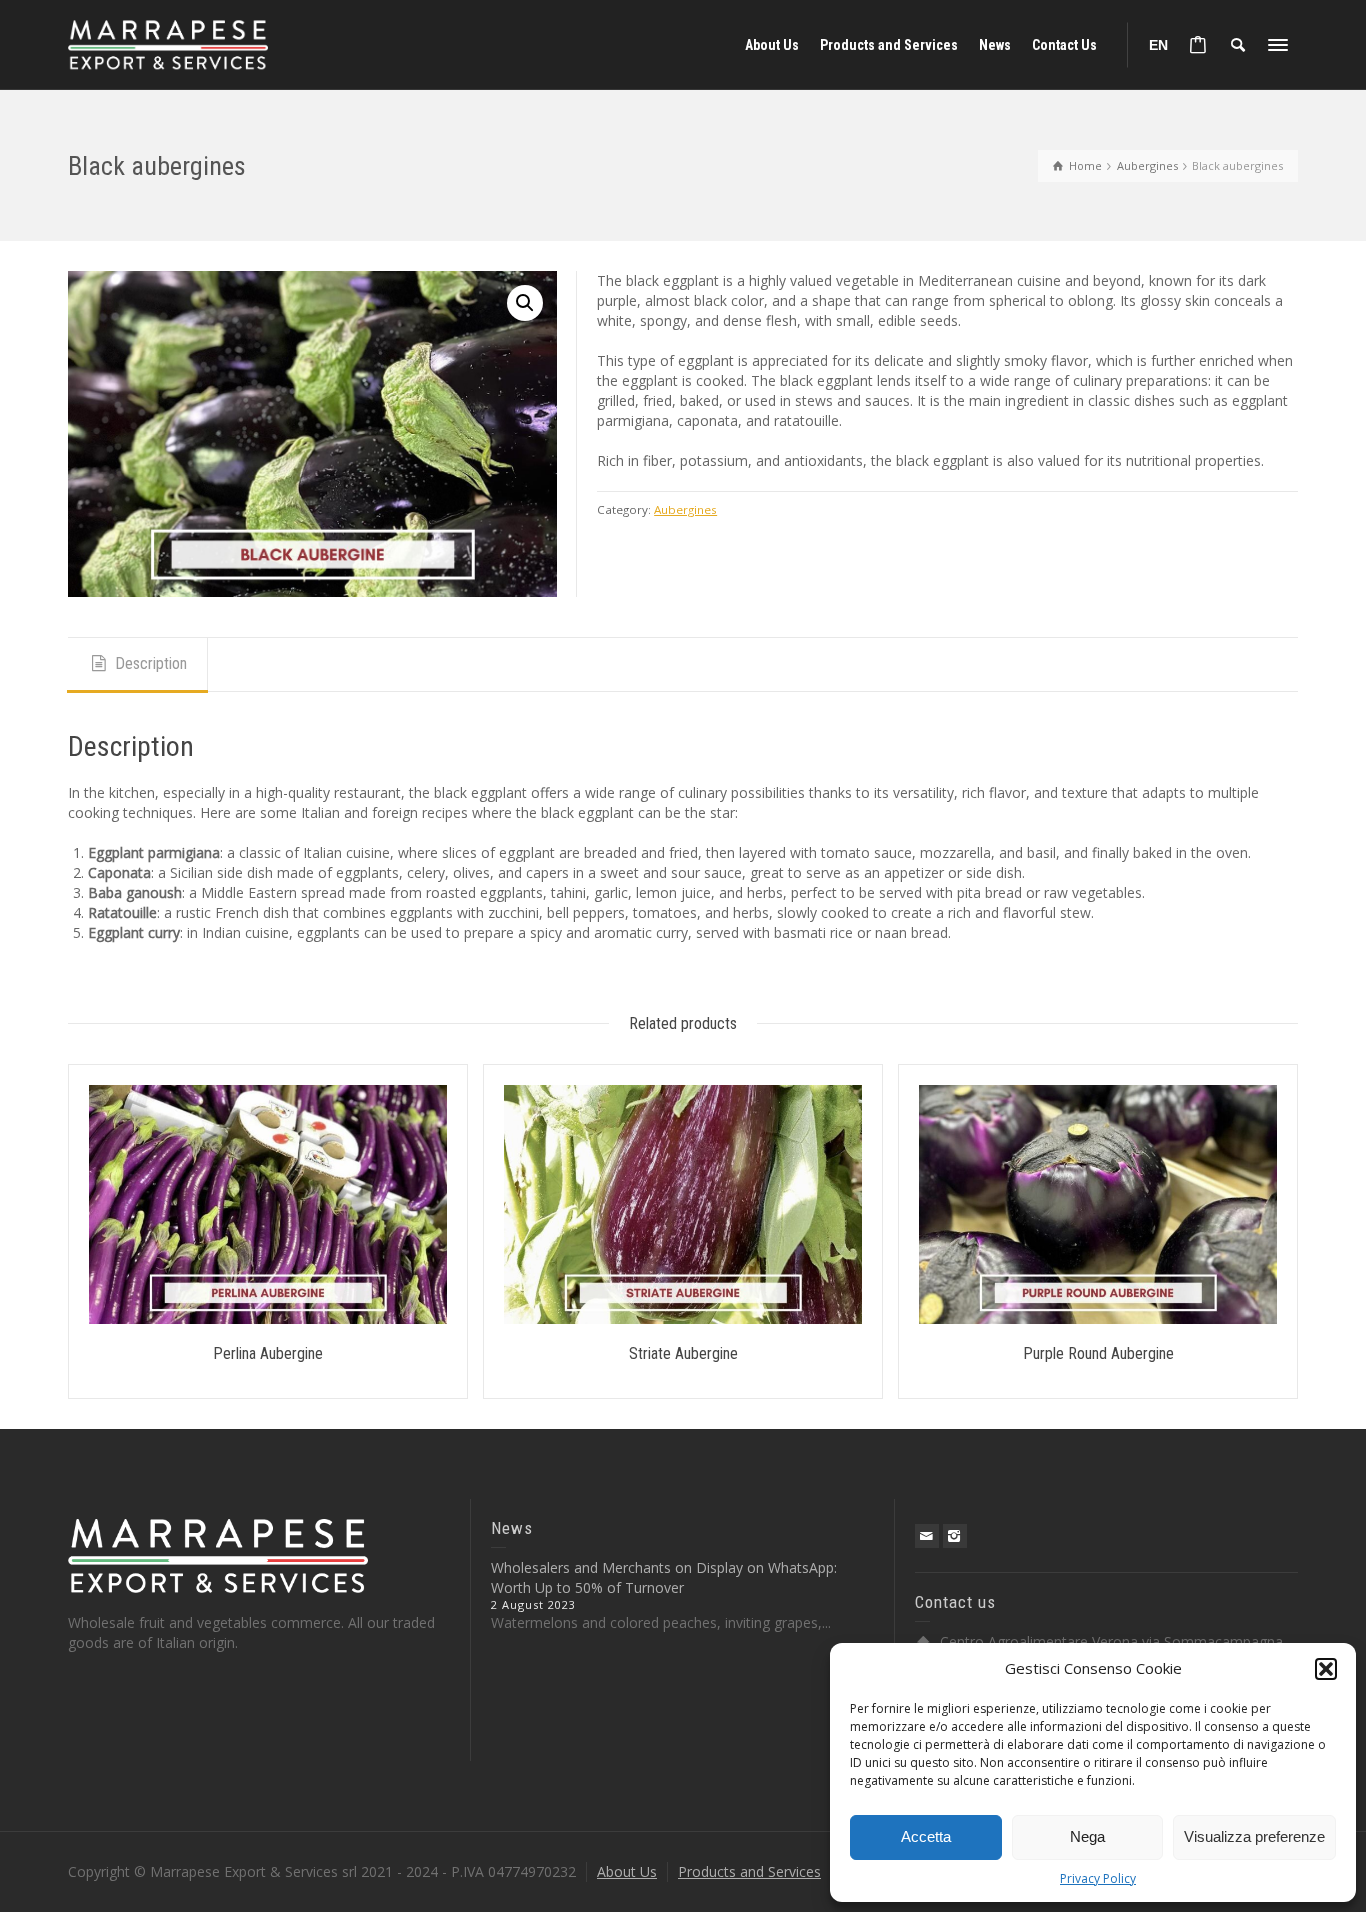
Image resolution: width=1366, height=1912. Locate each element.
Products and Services (749, 1871)
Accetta (926, 1836)
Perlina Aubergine (268, 1353)
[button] (1326, 1669)
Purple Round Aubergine (1098, 1353)
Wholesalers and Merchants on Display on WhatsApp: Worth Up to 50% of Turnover (664, 1577)
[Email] (927, 1536)
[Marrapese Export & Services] (168, 43)
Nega (1087, 1836)
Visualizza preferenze (1254, 1836)
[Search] (1238, 45)
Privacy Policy (1098, 1878)
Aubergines (685, 509)
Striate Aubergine (683, 1353)
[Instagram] (955, 1536)
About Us (627, 1871)
